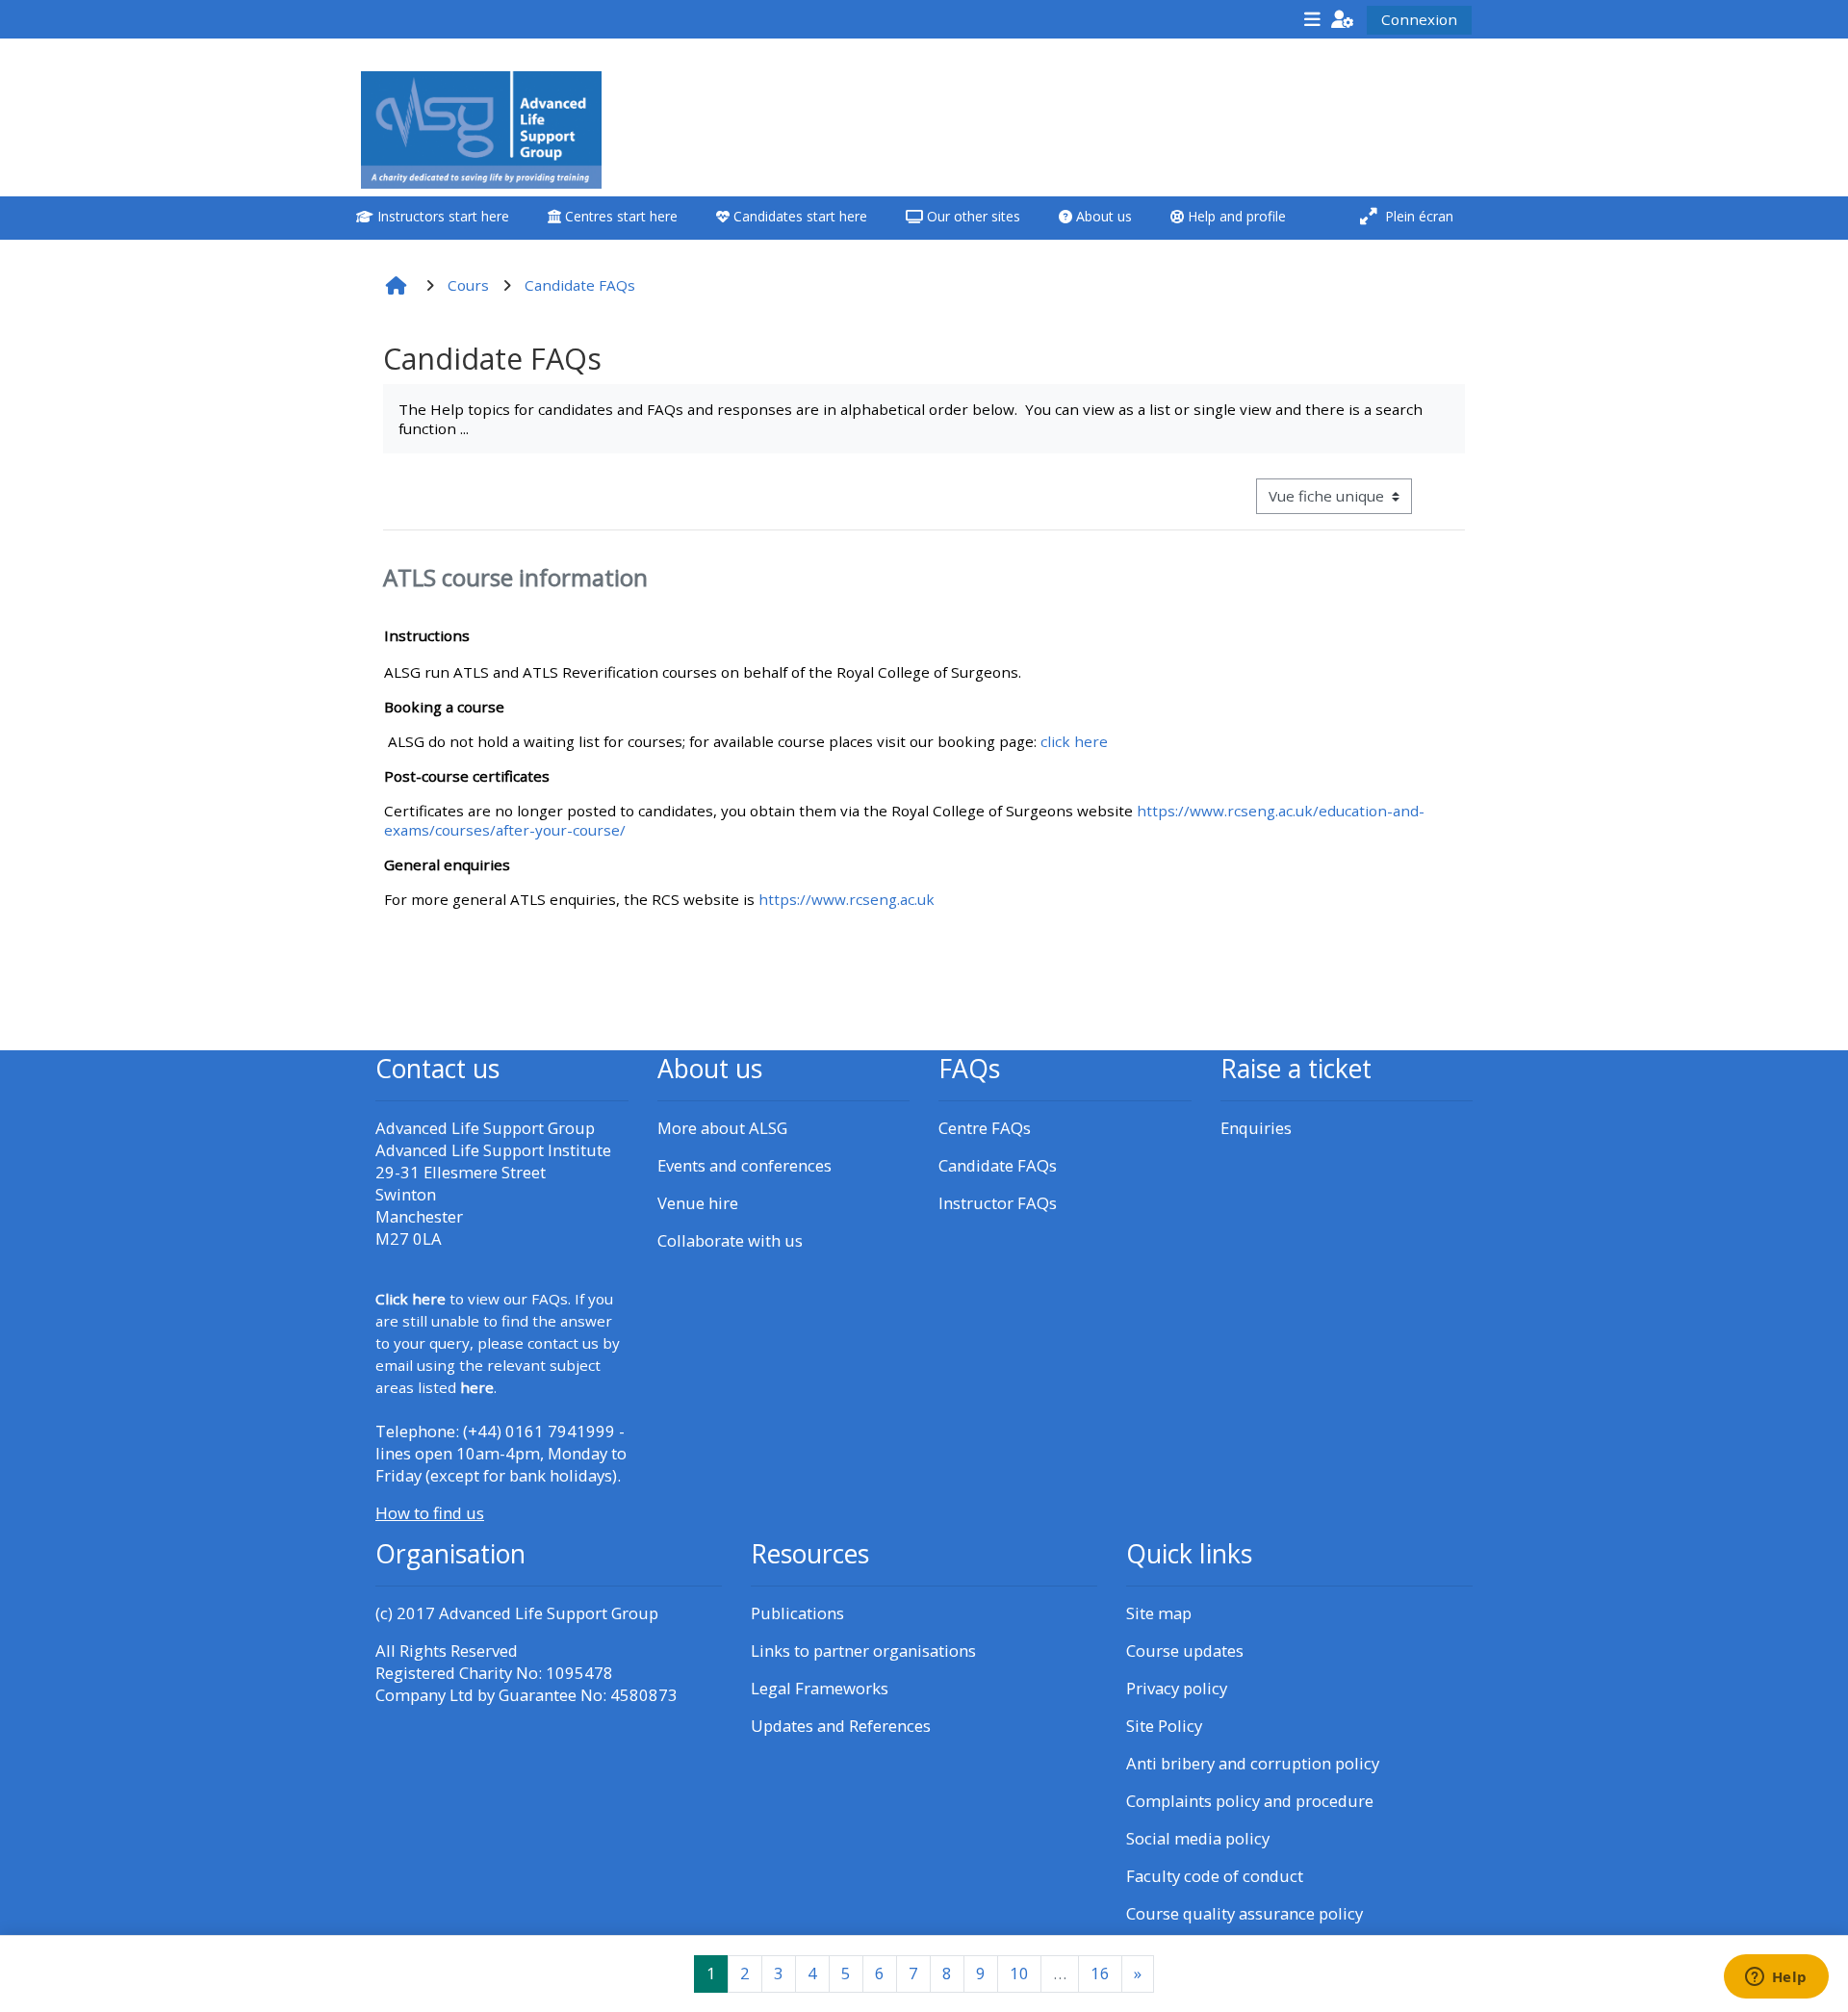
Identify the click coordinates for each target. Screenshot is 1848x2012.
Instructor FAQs (998, 1203)
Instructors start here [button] (441, 216)
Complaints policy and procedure (1250, 1801)
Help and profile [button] (1235, 216)
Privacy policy (1177, 1688)
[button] (1343, 19)
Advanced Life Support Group (549, 1613)
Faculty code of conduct (1215, 1876)
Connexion (1419, 19)
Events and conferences (744, 1165)
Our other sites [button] (972, 216)
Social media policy (1198, 1838)
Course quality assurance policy (1245, 1913)
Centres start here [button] (619, 216)
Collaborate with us (730, 1240)
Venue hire (698, 1203)
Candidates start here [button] (798, 216)
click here (1074, 741)
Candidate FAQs (998, 1165)
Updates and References (841, 1726)
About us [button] (1102, 216)
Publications (797, 1613)
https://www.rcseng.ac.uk (847, 899)
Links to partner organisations (863, 1651)
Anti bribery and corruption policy (1253, 1763)
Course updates (1185, 1651)
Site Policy (1164, 1726)
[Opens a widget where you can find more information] (1776, 1978)
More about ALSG (722, 1128)
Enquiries (1256, 1128)
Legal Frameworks (820, 1688)
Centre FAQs (985, 1128)
